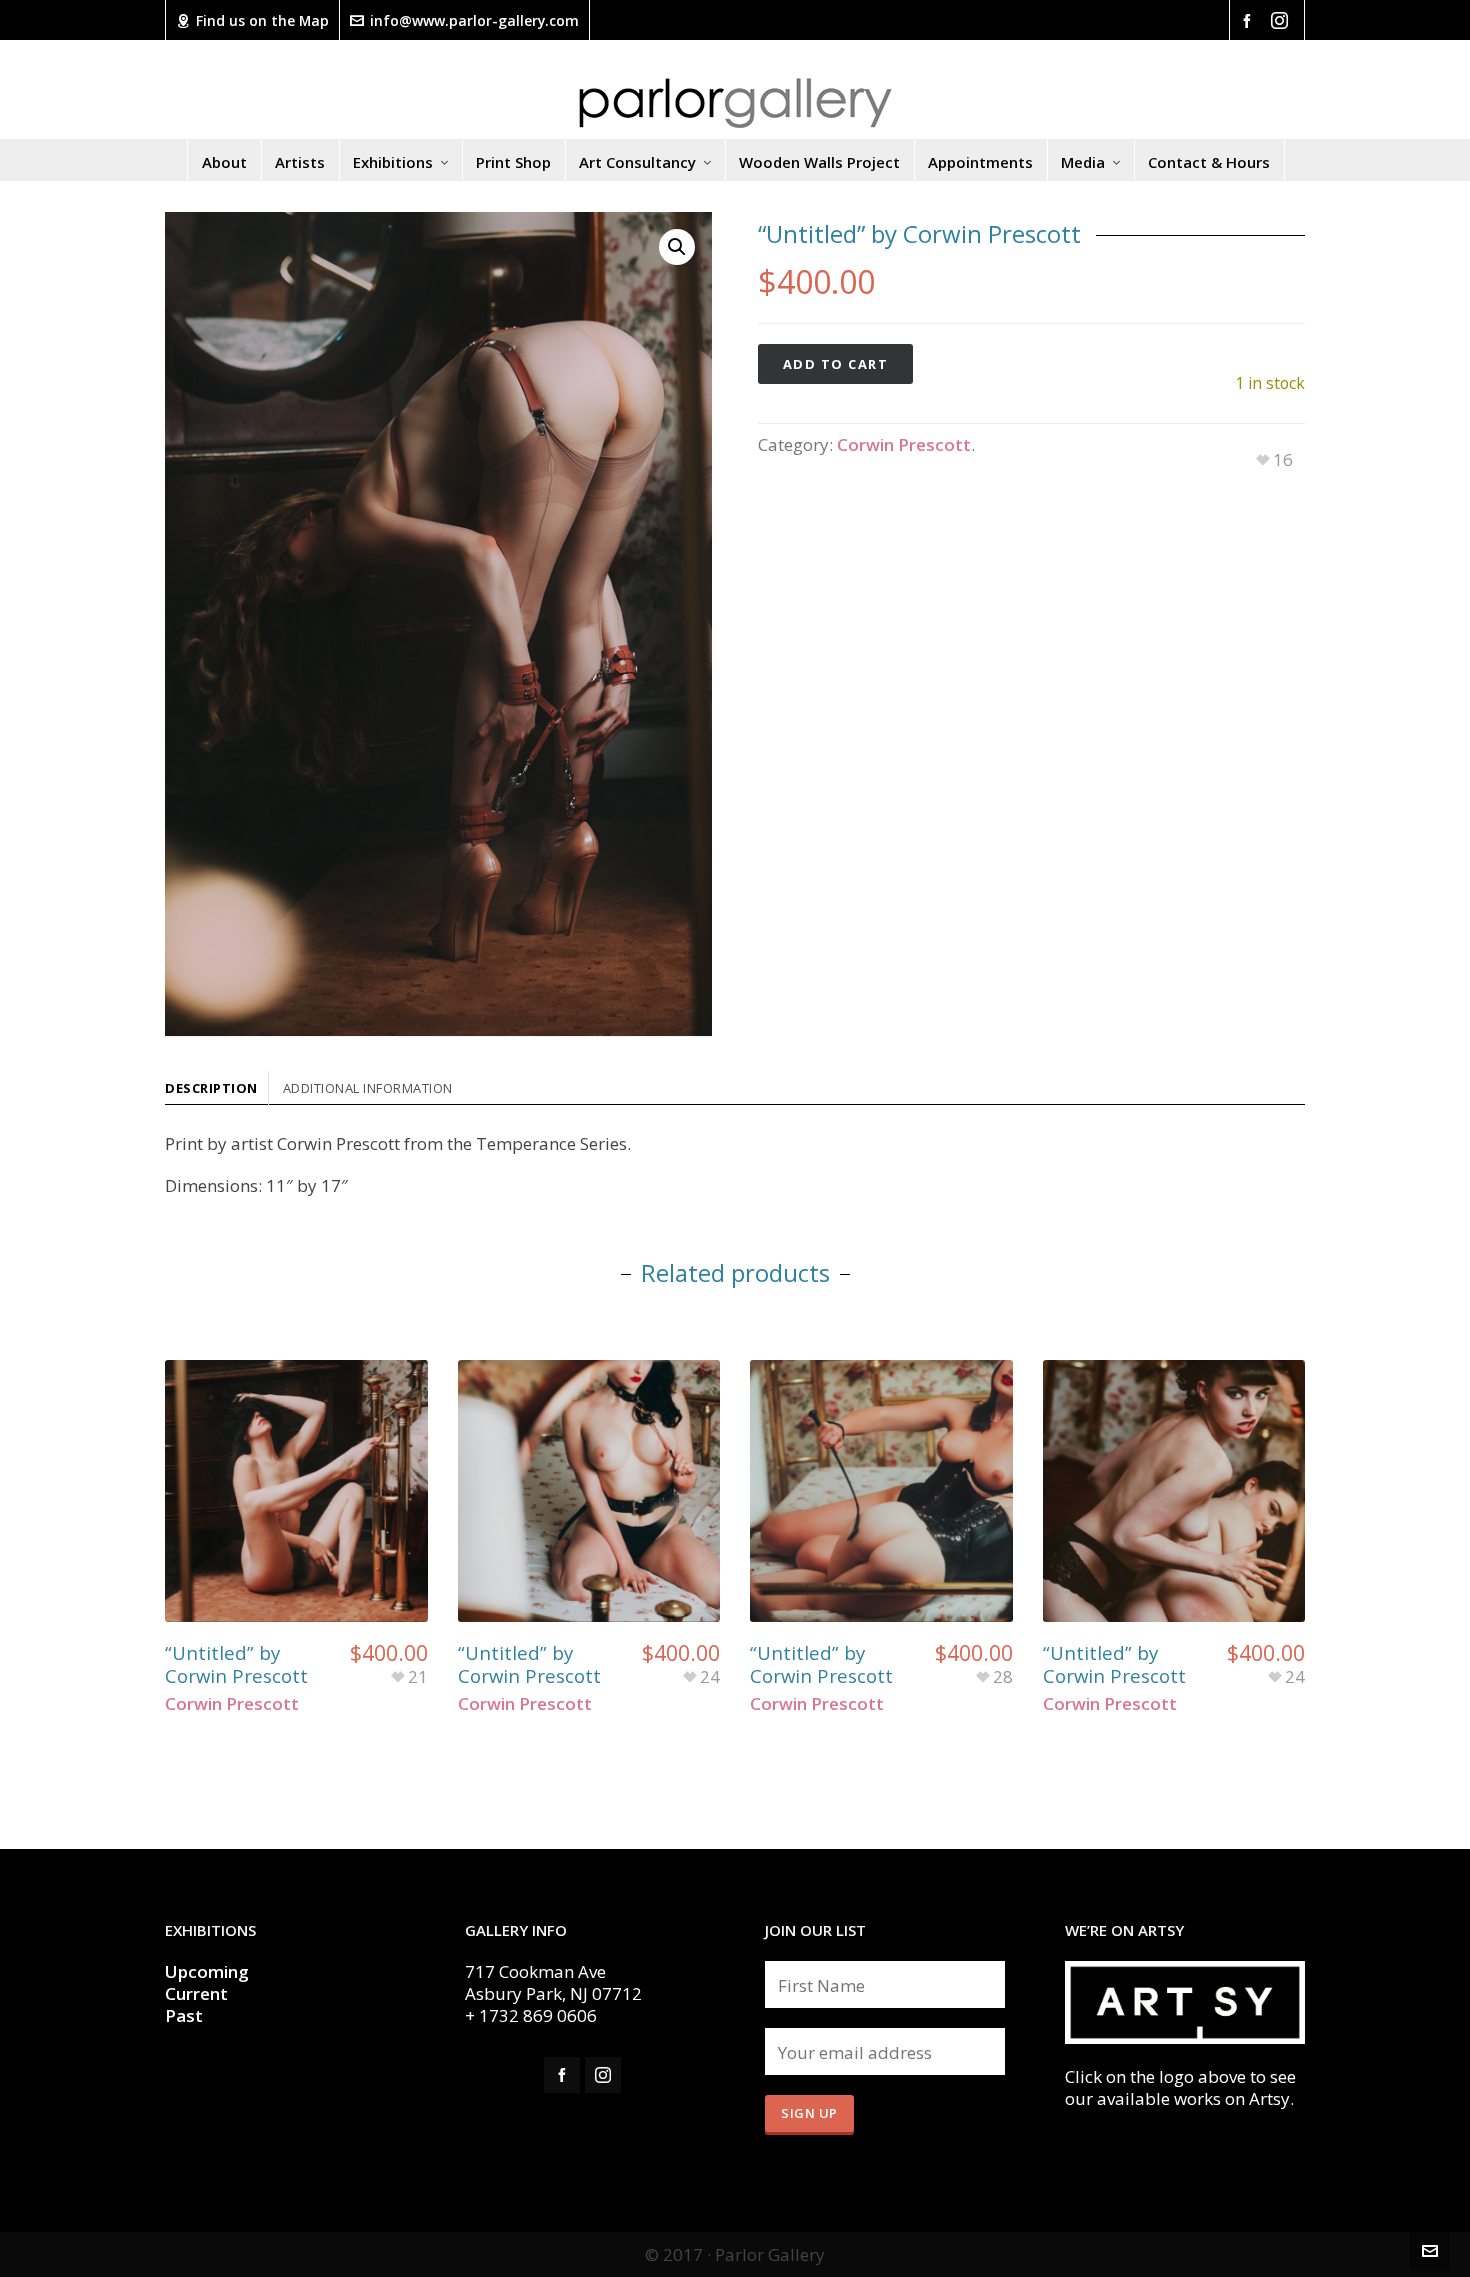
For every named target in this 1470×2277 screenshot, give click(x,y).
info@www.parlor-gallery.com (474, 20)
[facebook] (1250, 19)
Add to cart (836, 364)
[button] (677, 247)
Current (198, 1993)
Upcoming (207, 1971)
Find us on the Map (262, 20)
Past (184, 2015)
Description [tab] (211, 1088)
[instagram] (1282, 20)
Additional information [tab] (368, 1088)
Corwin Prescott (904, 444)
